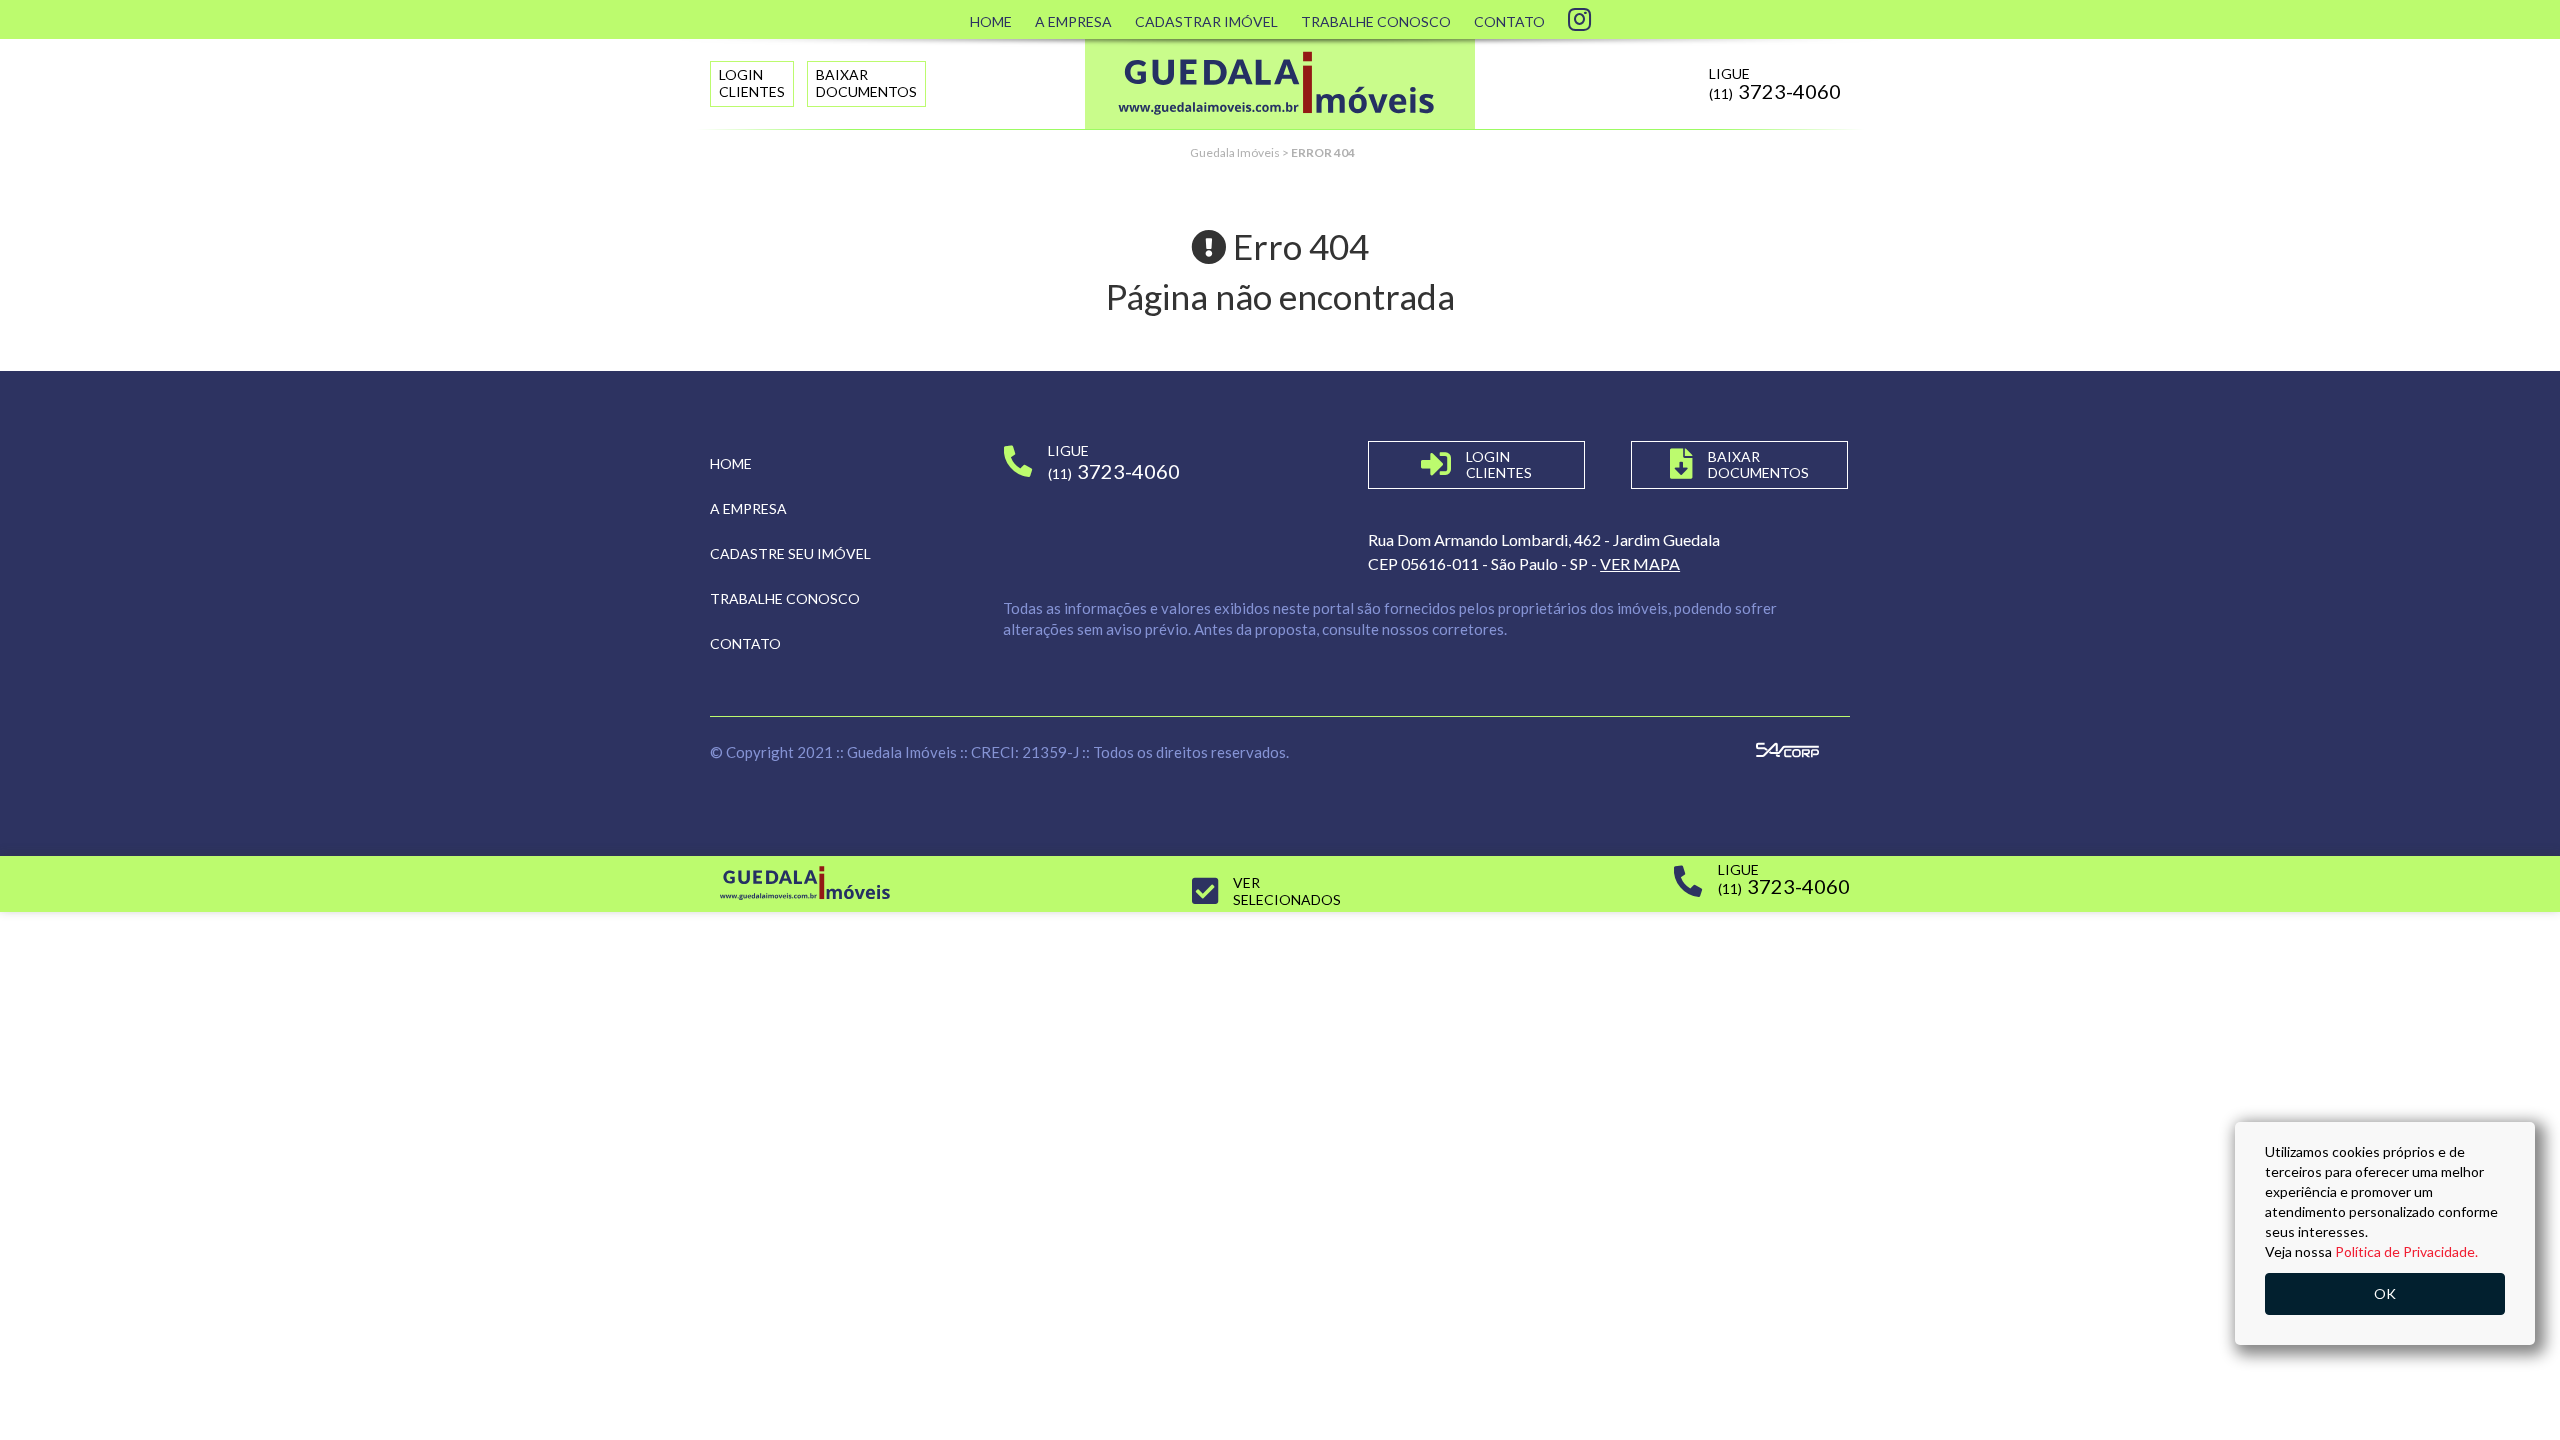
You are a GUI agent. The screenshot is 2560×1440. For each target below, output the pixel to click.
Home (991, 21)
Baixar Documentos (866, 83)
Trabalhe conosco (785, 598)
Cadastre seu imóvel (790, 553)
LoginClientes (752, 83)
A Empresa (1073, 21)
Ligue (1775, 84)
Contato (1509, 21)
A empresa (748, 508)
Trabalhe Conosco (1376, 21)
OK (2385, 1293)
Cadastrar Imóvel (1206, 21)
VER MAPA (1640, 563)
